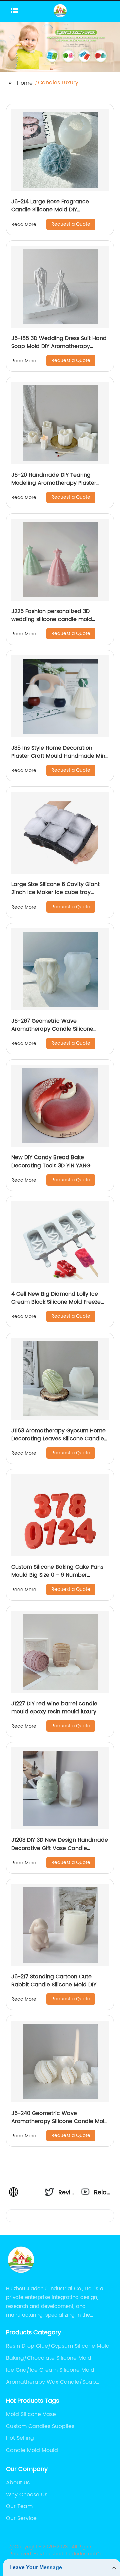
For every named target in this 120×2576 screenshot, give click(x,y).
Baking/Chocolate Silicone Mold (49, 2358)
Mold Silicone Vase (31, 2414)
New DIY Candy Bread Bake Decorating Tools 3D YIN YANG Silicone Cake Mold (51, 1166)
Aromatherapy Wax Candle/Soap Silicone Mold (51, 2382)
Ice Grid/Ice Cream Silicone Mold (50, 2370)
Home (25, 83)
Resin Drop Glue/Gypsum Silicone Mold (58, 2346)
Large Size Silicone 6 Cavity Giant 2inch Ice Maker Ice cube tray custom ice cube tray (55, 892)
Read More (24, 224)
